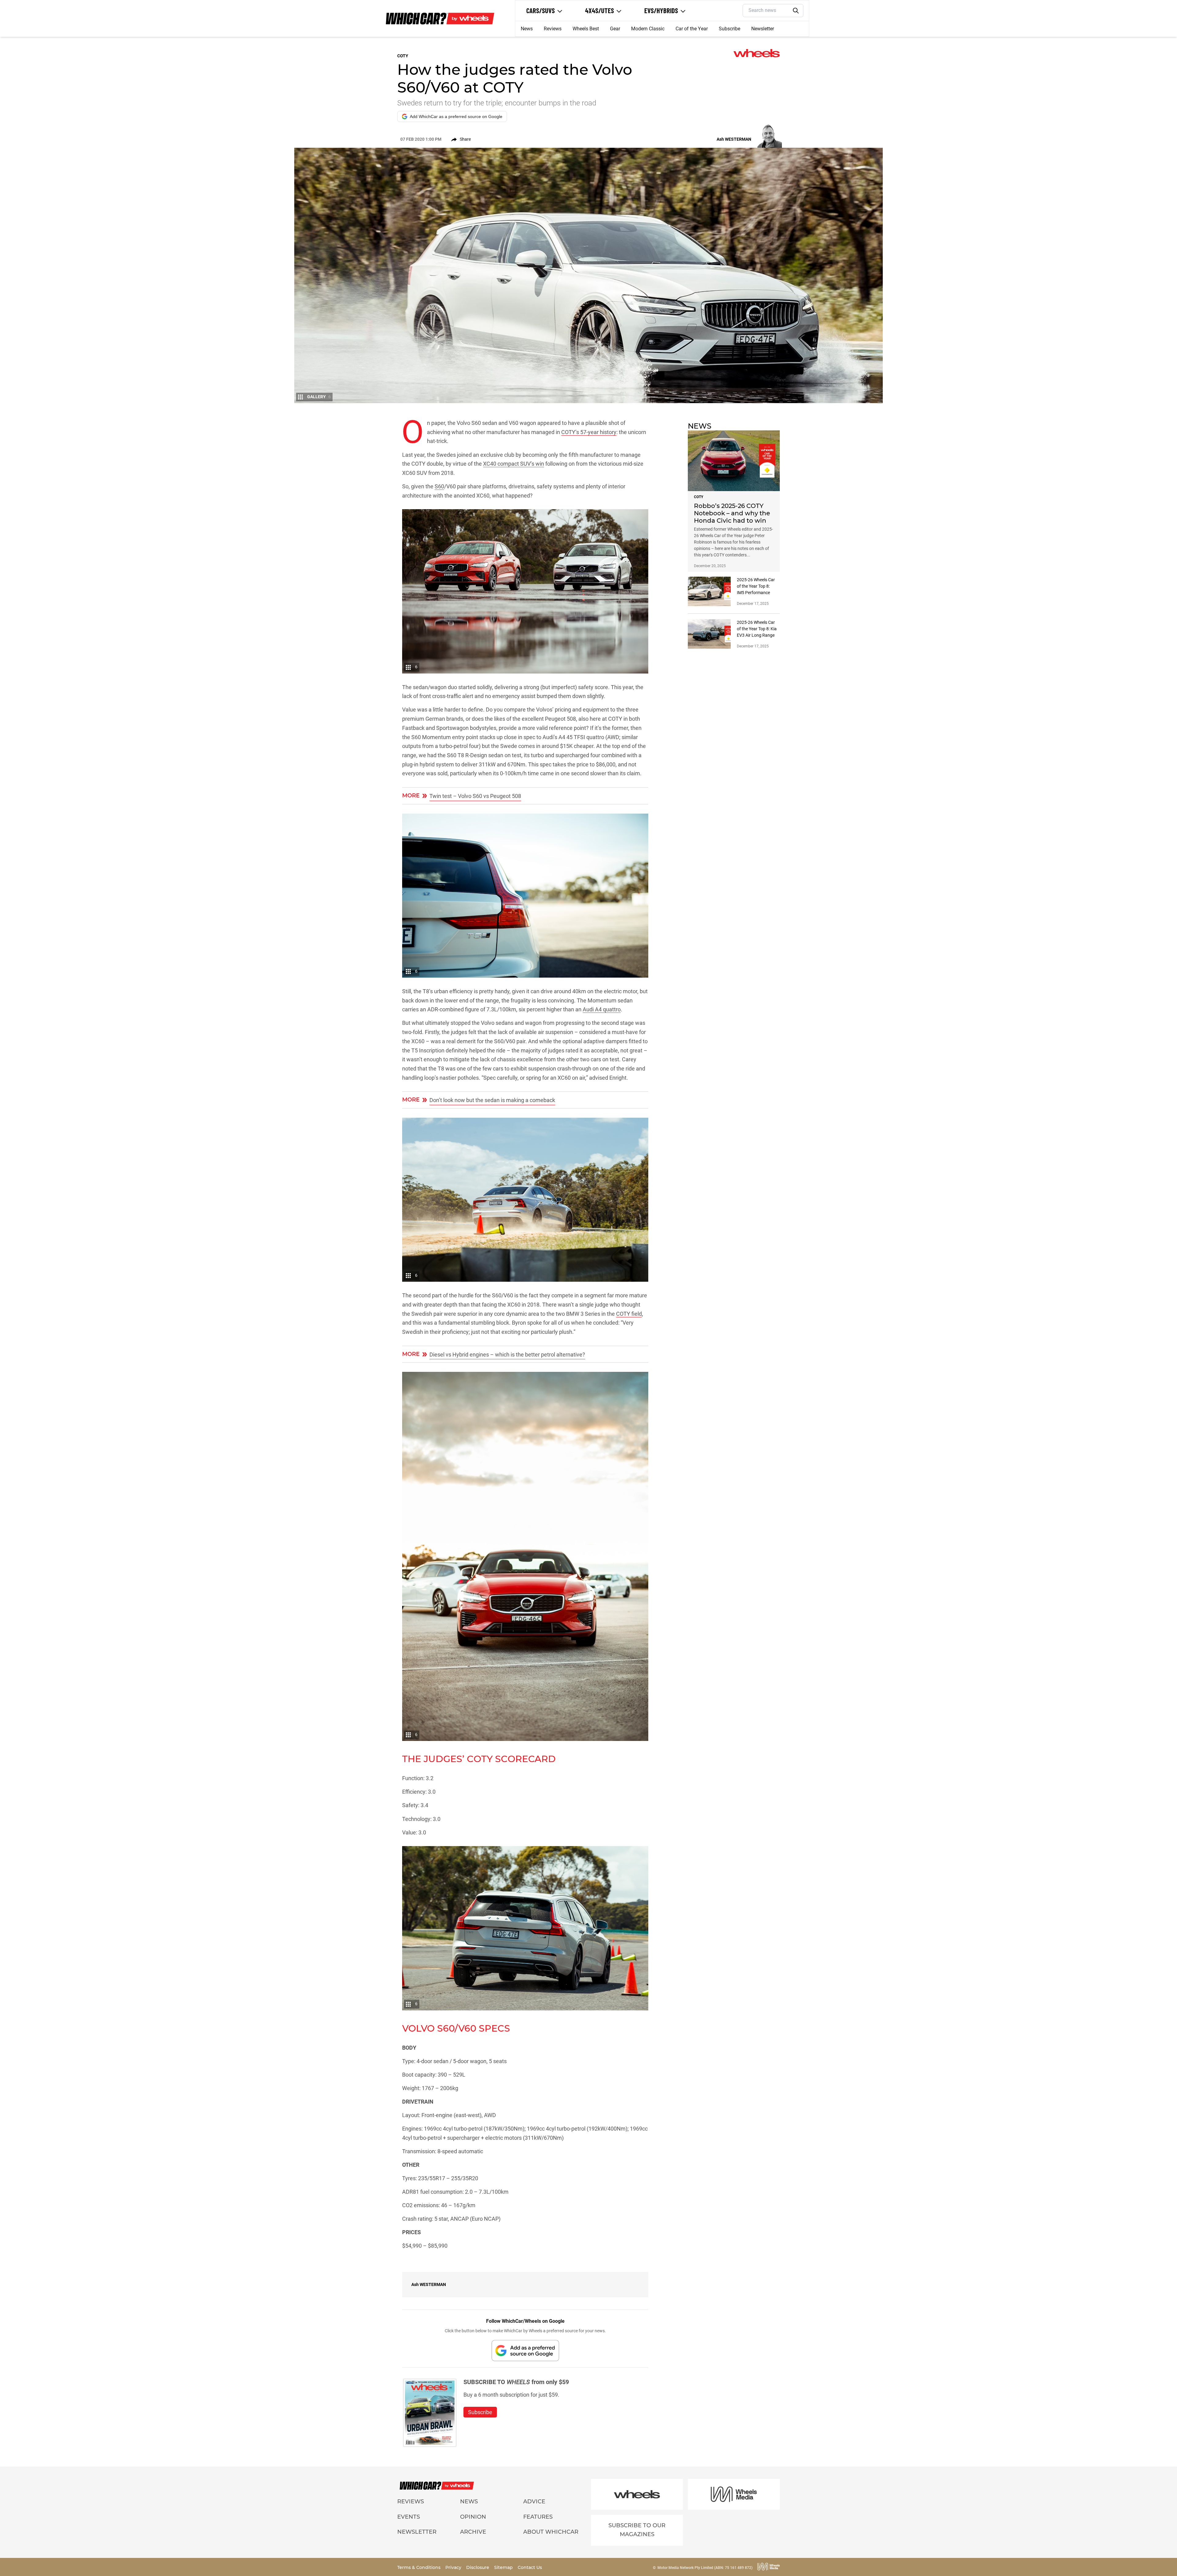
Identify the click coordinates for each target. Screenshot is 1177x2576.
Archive (473, 2532)
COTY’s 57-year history (589, 432)
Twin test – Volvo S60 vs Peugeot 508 (475, 796)
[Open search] (796, 11)
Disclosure (478, 2567)
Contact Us (530, 2567)
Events (409, 2517)
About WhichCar (551, 2532)
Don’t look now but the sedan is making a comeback (492, 1100)
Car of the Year (692, 29)
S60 (439, 486)
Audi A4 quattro (602, 1009)
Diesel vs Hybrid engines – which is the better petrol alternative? (507, 1355)
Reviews (553, 29)
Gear (615, 29)
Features (538, 2517)
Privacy (454, 2567)
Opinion (473, 2517)
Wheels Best (586, 29)
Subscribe (729, 29)
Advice (534, 2502)
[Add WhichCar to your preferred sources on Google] (525, 2351)
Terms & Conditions (419, 2567)
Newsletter (763, 29)
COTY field (629, 1314)
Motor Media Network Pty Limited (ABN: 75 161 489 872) (705, 2568)
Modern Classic (648, 29)
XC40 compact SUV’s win (514, 464)
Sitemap (504, 2567)
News (527, 29)
